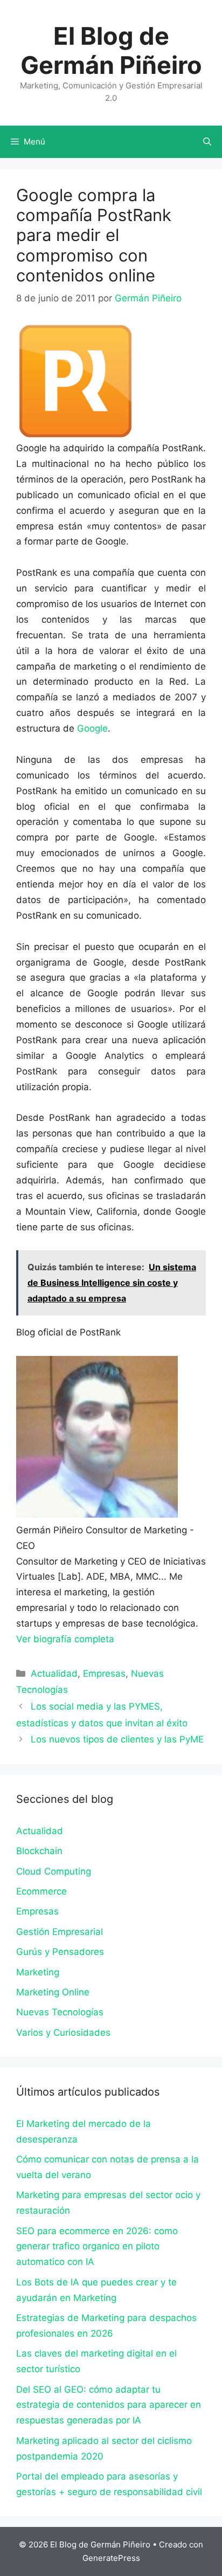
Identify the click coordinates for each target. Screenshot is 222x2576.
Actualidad (54, 1673)
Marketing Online (53, 1992)
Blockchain (39, 1851)
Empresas (104, 1673)
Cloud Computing (54, 1871)
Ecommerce (41, 1891)
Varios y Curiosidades (63, 2033)
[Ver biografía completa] (120, 1639)
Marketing (38, 1972)
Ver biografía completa (65, 1639)
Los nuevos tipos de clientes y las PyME (117, 1739)
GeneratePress (111, 2558)
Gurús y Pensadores (60, 1952)
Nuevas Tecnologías (60, 2012)
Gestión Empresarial (60, 1932)
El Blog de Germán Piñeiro (111, 50)
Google (92, 728)
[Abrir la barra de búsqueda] (207, 142)
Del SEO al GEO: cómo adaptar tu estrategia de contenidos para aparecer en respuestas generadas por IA (109, 2405)
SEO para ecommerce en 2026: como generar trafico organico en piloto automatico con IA (97, 2247)
